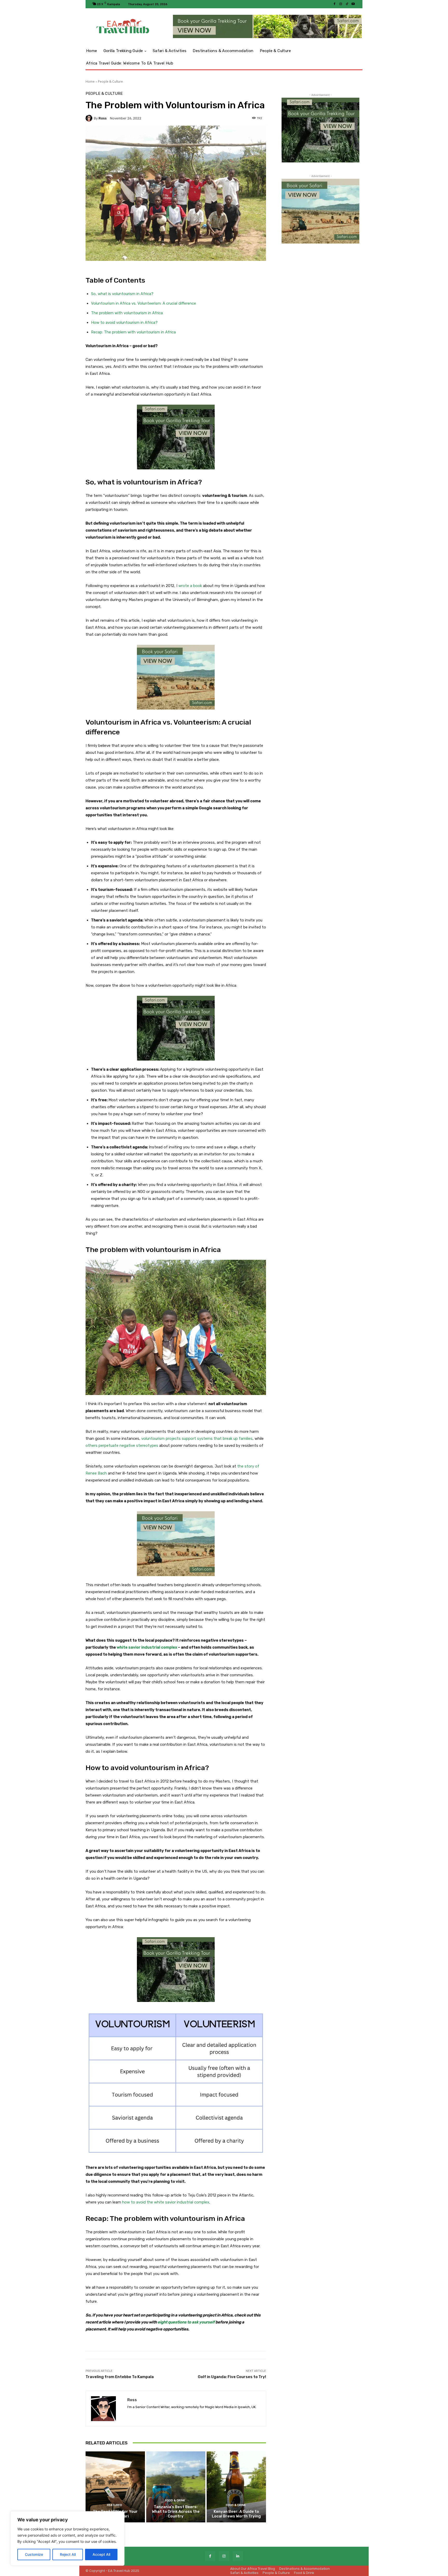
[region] (67, 2538)
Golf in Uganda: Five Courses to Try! (232, 2377)
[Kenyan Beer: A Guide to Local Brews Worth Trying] (236, 2487)
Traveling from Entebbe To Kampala (120, 2377)
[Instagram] (341, 4)
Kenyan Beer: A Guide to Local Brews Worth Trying (236, 2514)
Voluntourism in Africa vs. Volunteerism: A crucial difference (143, 303)
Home (90, 81)
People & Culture (110, 81)
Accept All (101, 2554)
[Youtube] (353, 4)
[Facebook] (334, 4)
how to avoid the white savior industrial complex (166, 2202)
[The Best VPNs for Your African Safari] (115, 2487)
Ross (103, 118)
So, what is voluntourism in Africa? (122, 294)
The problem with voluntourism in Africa (127, 313)
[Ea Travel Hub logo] (123, 27)
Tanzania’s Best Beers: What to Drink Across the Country (176, 2511)
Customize (34, 2554)
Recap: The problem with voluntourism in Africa (133, 332)
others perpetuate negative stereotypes (122, 1446)
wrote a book (190, 586)
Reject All (68, 2554)
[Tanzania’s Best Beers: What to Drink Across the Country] (176, 2487)
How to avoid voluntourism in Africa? (124, 323)
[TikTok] (347, 4)
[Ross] (90, 118)
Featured (115, 2505)
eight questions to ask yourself (186, 2322)
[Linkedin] (238, 2556)
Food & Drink (175, 2500)
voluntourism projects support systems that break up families (197, 1439)
